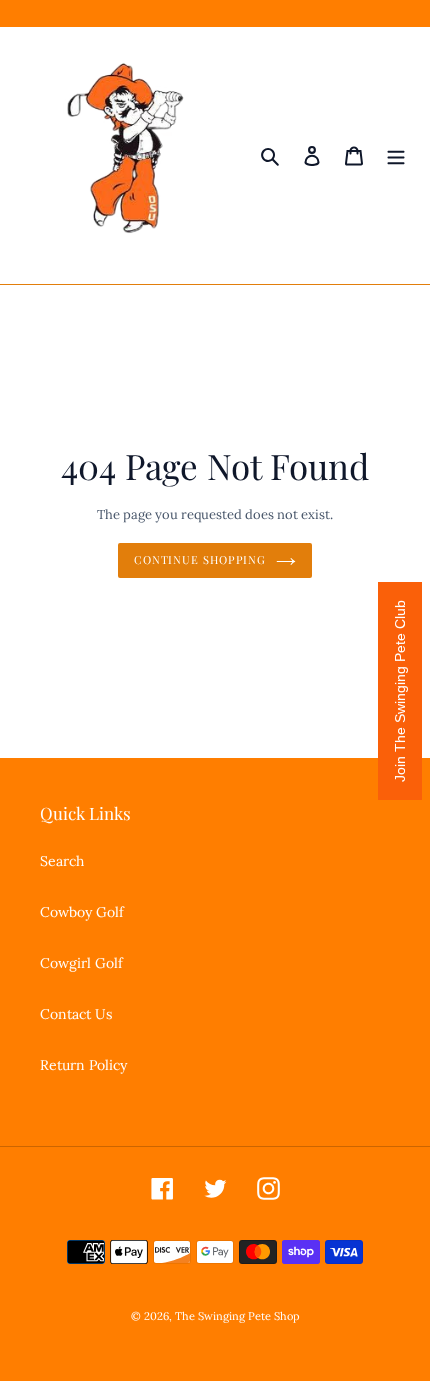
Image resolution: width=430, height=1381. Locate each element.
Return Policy (83, 1065)
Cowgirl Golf (81, 963)
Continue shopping (200, 559)
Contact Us (76, 1014)
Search (62, 861)
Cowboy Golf (82, 912)
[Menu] (396, 156)
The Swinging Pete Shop (237, 1316)
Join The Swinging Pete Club (400, 691)
